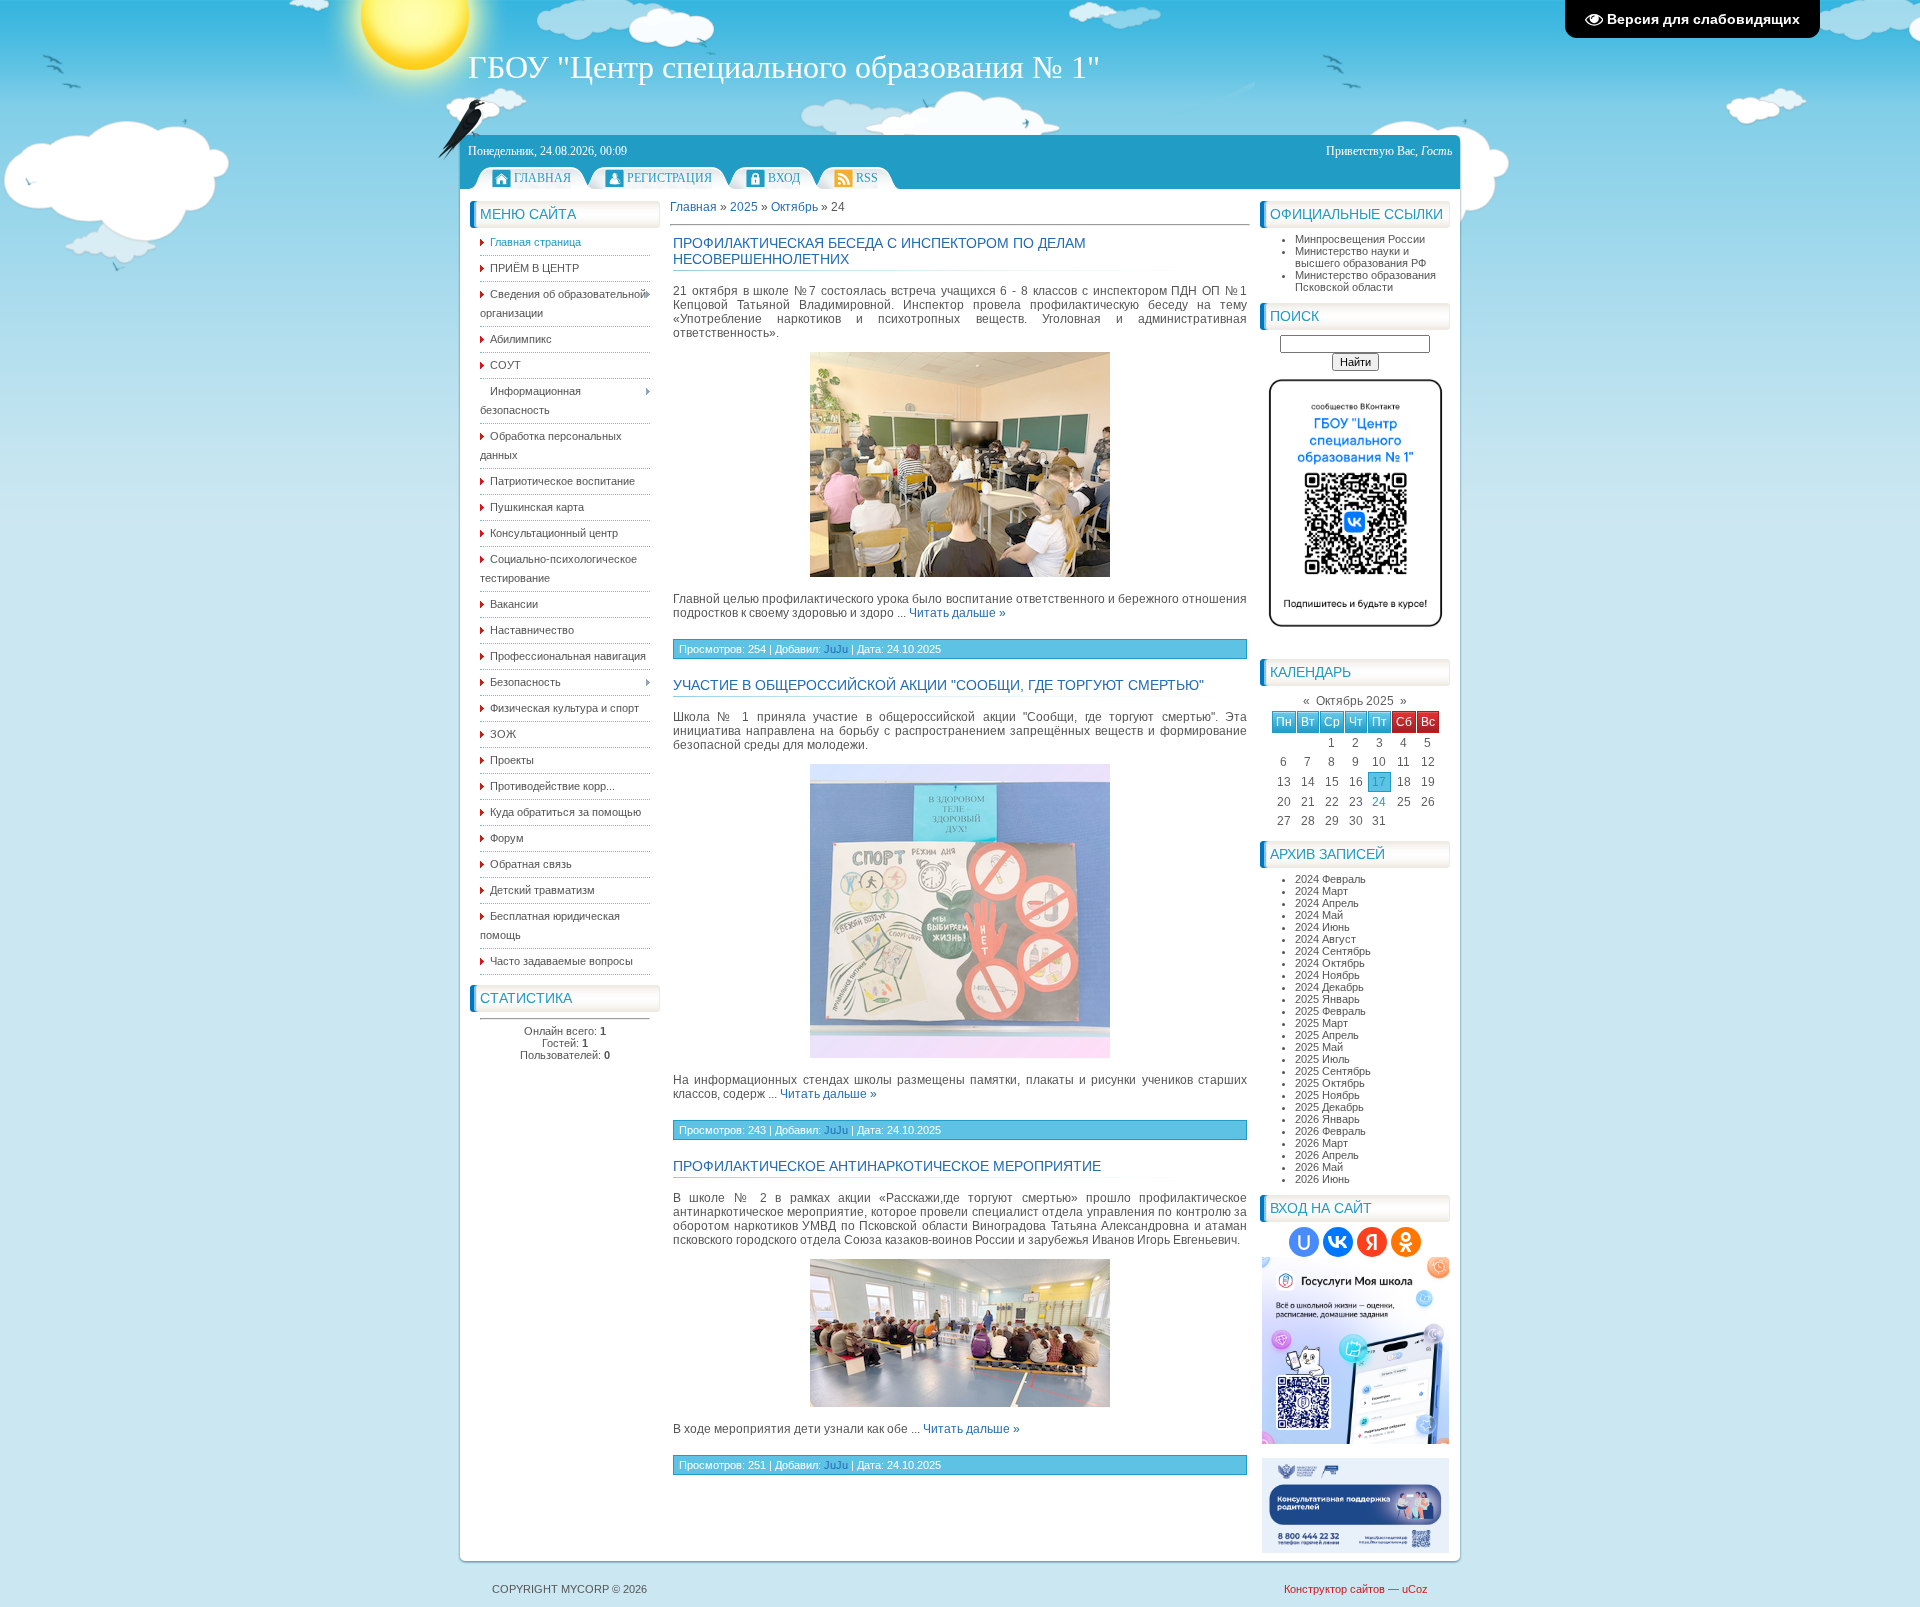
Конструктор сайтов (1334, 1589)
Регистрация (669, 178)
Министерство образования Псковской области (1365, 281)
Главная (542, 178)
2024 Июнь (1322, 927)
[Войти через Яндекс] (1372, 1242)
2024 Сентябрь (1333, 951)
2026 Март (1321, 1143)
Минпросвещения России (1360, 239)
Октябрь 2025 (1355, 701)
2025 (744, 207)
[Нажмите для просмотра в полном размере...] (960, 573)
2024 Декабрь (1329, 987)
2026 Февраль (1330, 1131)
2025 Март (1321, 1023)
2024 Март (1321, 891)
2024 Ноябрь (1327, 975)
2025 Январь (1327, 999)
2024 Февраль (1330, 879)
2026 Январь (1327, 1119)
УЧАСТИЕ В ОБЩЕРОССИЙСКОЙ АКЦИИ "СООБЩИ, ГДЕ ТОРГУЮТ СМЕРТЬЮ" (938, 685)
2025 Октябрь (1330, 1083)
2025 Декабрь (1329, 1107)
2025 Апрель (1327, 1035)
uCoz (1415, 1589)
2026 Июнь (1322, 1179)
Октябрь (794, 207)
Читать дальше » (957, 613)
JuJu (836, 649)
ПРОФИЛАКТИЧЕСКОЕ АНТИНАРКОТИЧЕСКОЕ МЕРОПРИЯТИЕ (887, 1166)
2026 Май (1319, 1167)
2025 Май (1319, 1047)
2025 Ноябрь (1327, 1095)
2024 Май (1319, 915)
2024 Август (1325, 939)
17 (1379, 782)
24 (1379, 802)
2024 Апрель (1327, 903)
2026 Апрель (1327, 1155)
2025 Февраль (1330, 1011)
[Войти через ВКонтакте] (1338, 1242)
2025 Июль (1322, 1059)
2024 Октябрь (1330, 963)
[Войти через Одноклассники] (1406, 1242)
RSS (867, 178)
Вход (784, 178)
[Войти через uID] (1304, 1242)
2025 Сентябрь (1333, 1071)
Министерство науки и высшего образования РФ (1360, 257)
